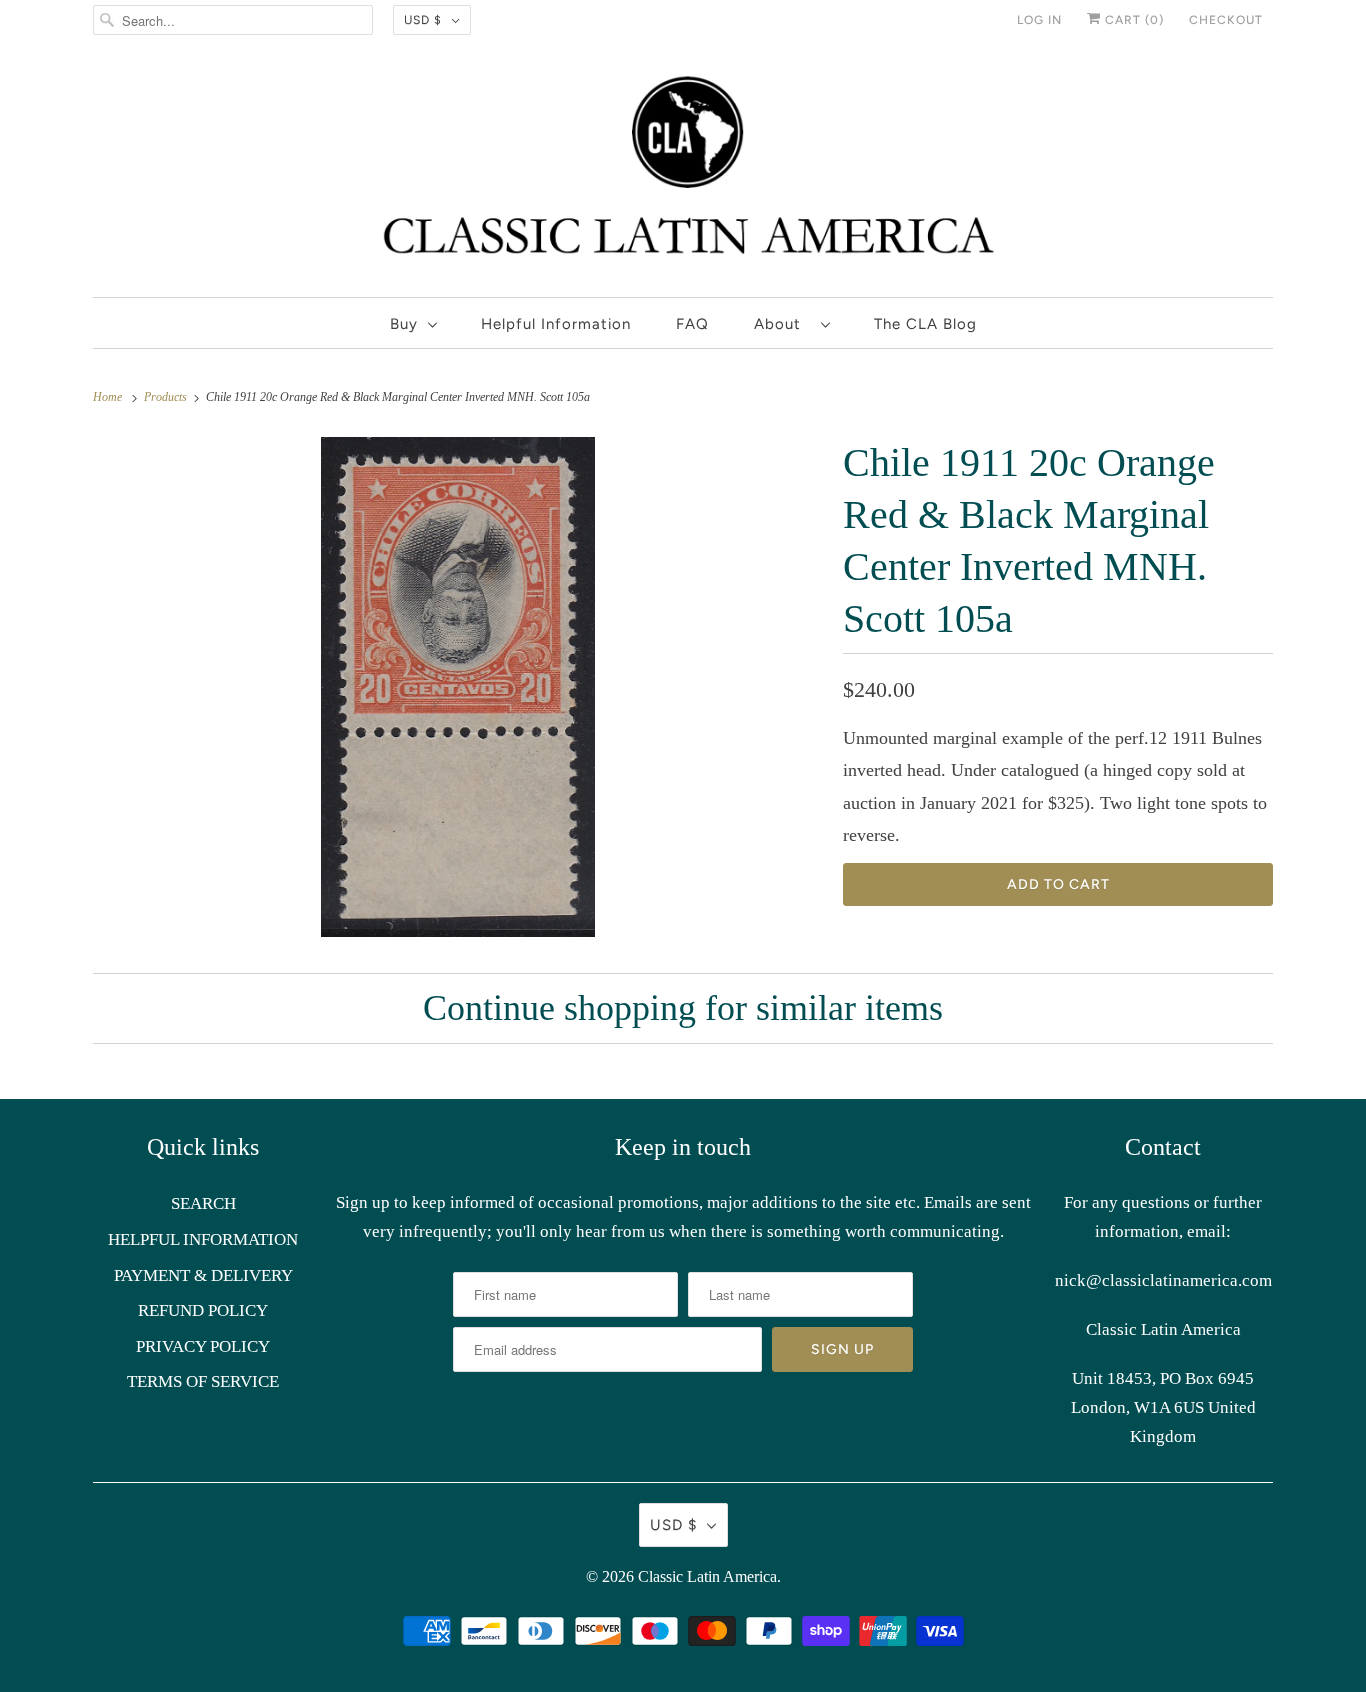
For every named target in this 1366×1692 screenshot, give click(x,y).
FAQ (692, 324)
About (782, 324)
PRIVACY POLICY (203, 1346)
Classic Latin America (707, 1576)
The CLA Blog (925, 324)
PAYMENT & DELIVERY (203, 1275)
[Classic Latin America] (683, 173)
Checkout (1226, 20)
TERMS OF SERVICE (203, 1381)
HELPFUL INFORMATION (203, 1239)
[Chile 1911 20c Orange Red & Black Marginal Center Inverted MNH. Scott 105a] (458, 687)
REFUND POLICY (203, 1310)
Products (167, 397)
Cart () (1132, 20)
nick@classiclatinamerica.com (1163, 1280)
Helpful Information (556, 324)
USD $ (423, 20)
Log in (1039, 20)
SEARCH (203, 1203)
